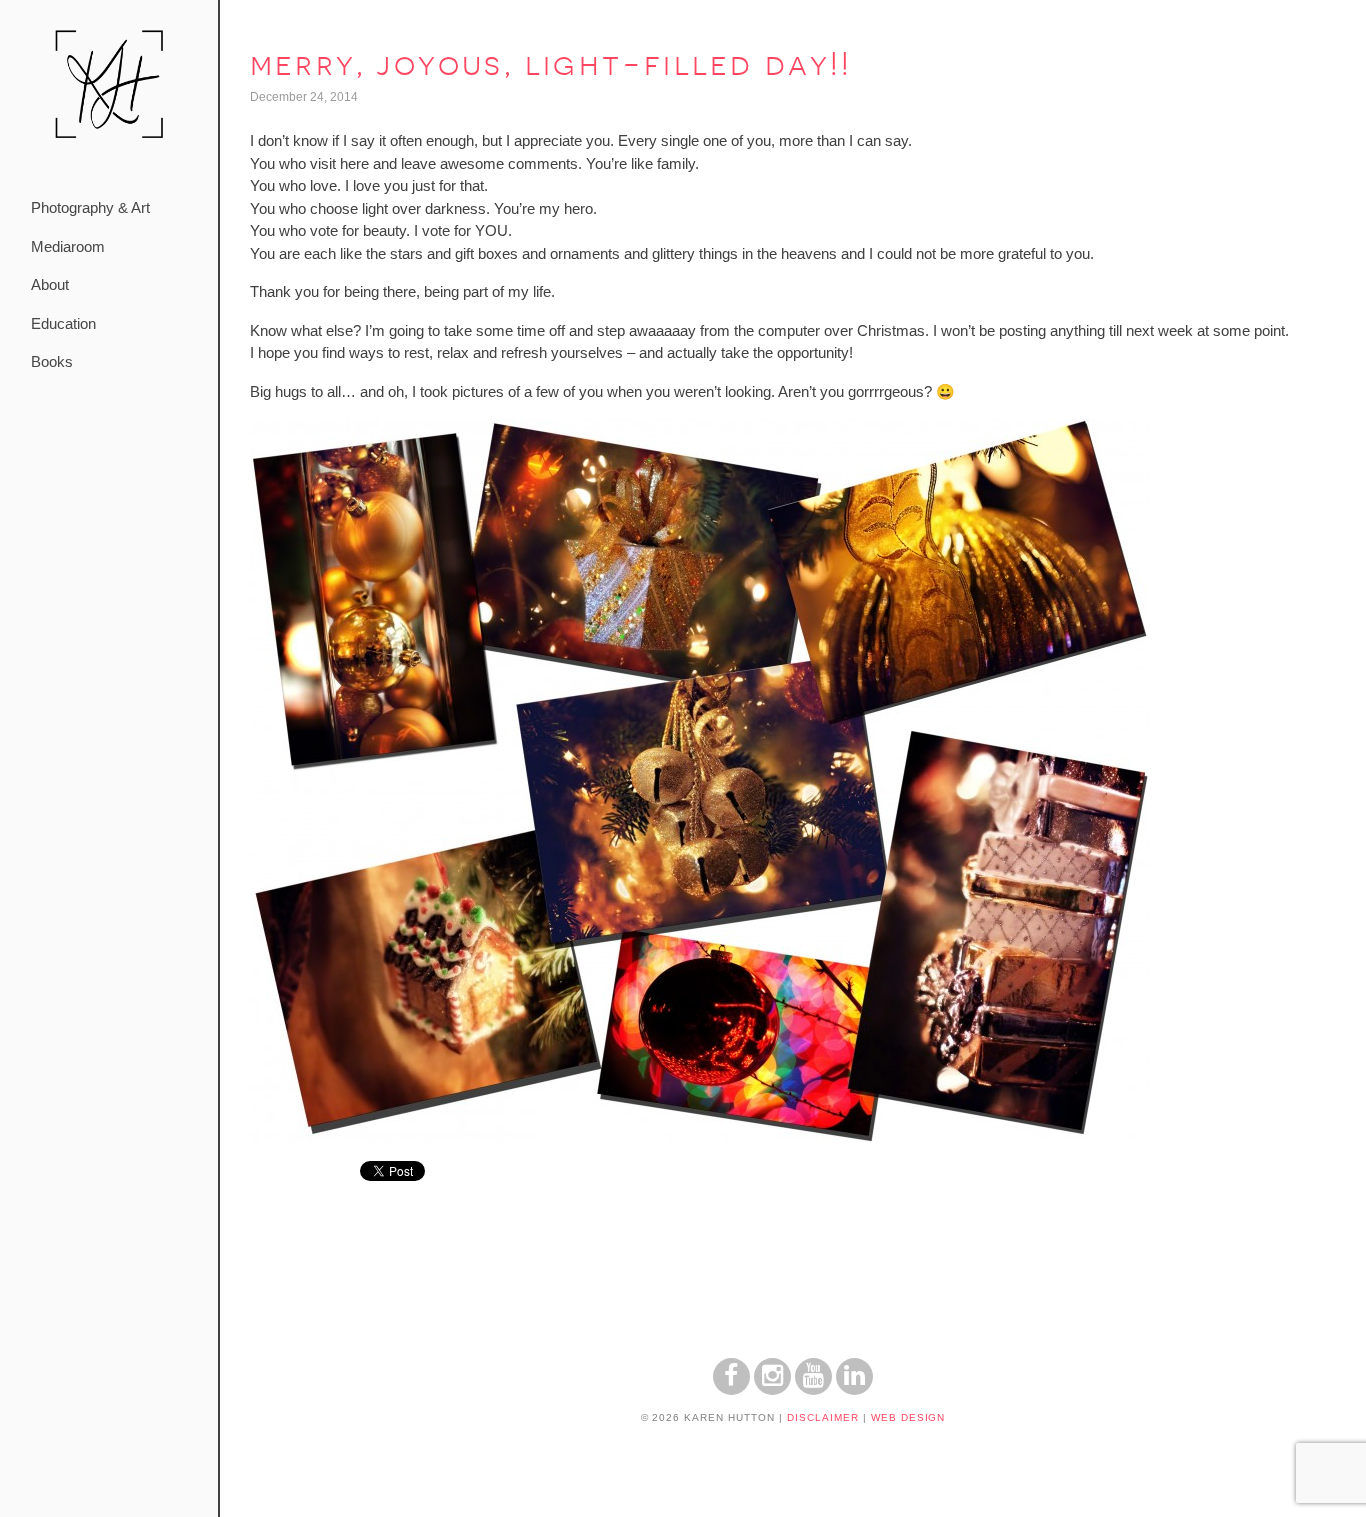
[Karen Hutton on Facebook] (731, 1389)
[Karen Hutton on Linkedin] (854, 1389)
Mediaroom (68, 246)
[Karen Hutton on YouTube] (813, 1389)
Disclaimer (823, 1417)
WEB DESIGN (908, 1417)
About (50, 284)
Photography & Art (90, 207)
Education (63, 323)
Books (52, 361)
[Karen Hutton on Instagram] (772, 1389)
